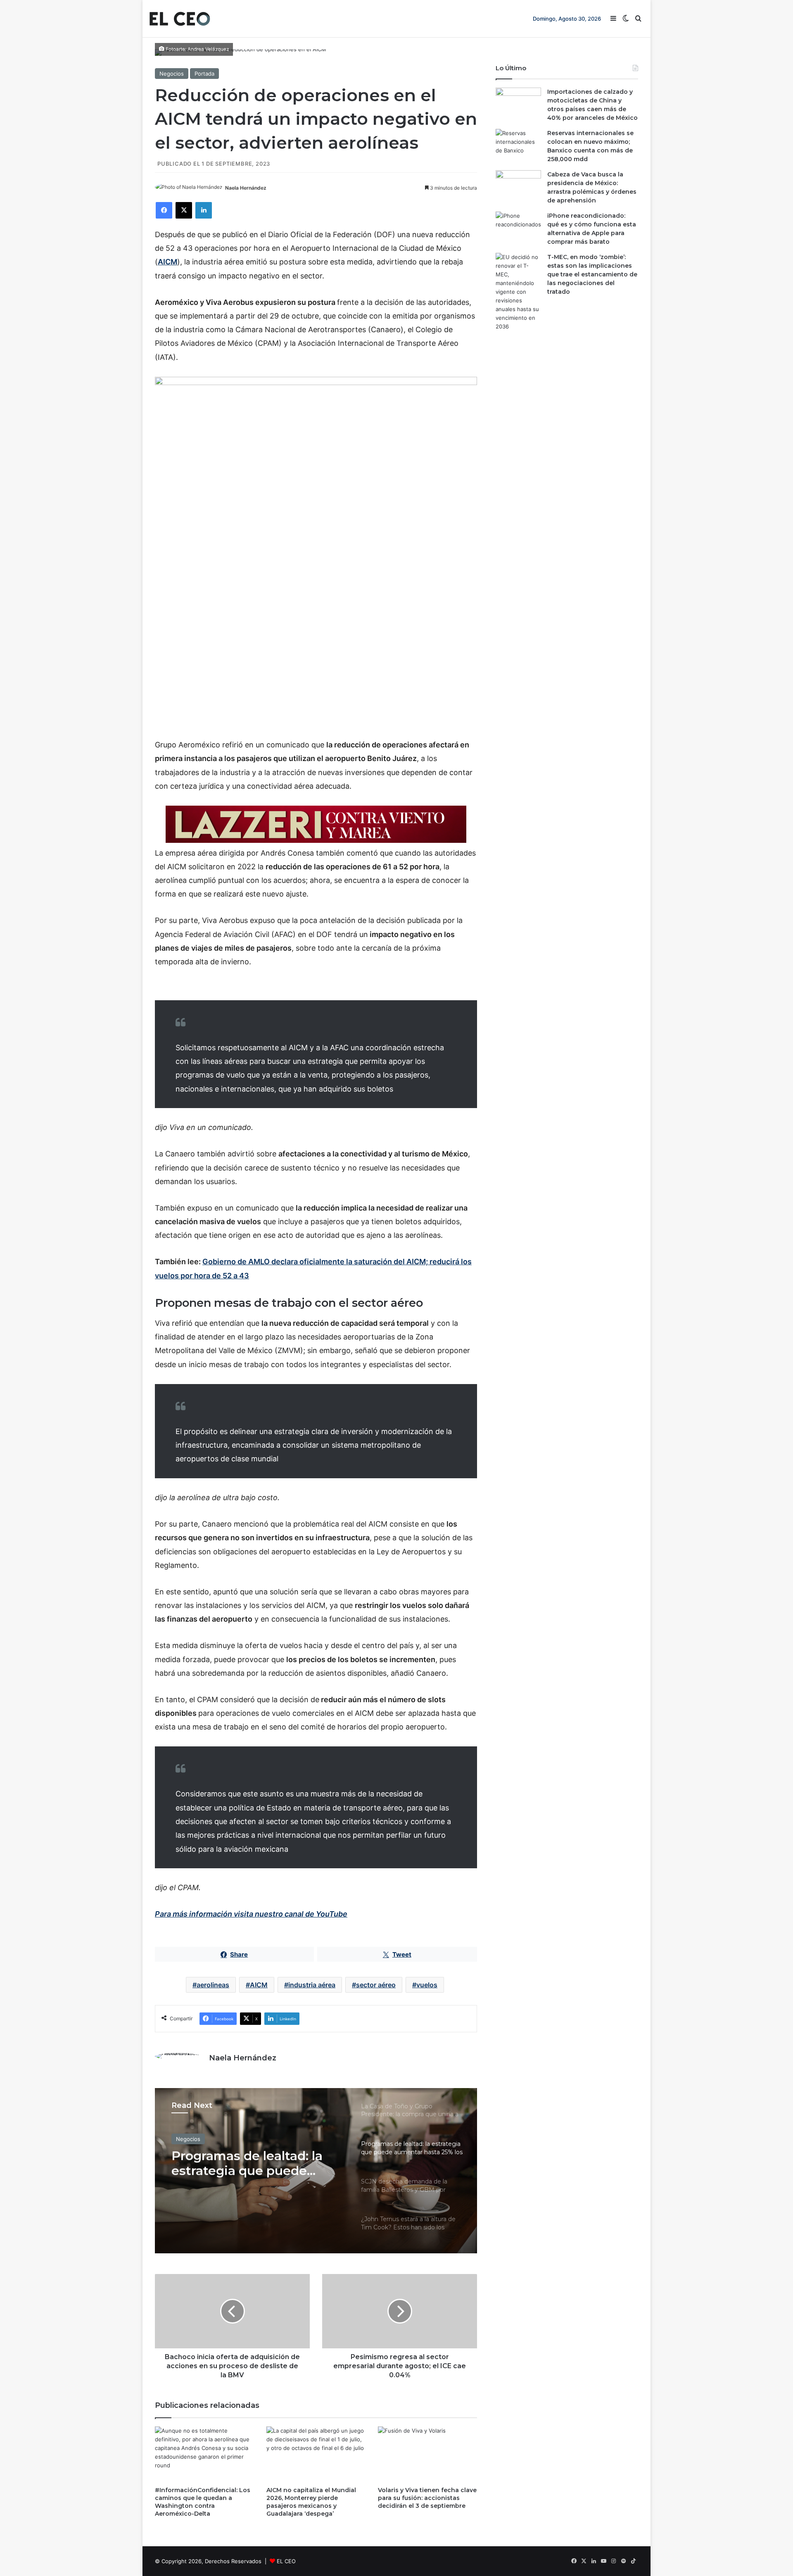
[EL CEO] (180, 19)
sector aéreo (376, 1985)
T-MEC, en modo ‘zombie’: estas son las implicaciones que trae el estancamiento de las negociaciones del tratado (592, 274)
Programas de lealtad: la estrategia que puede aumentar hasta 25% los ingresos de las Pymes (247, 2163)
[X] (184, 210)
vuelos (427, 1985)
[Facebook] (164, 210)
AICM (259, 1985)
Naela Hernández (246, 188)
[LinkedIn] (204, 210)
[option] (316, 2171)
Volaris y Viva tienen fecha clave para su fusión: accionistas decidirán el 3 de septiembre (427, 2498)
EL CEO (286, 2561)
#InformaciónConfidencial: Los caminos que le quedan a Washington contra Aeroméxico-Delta (203, 2502)
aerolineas (213, 1985)
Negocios (172, 74)
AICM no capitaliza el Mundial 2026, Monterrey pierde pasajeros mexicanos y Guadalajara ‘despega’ (311, 2502)
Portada (204, 74)
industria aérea (312, 1985)
